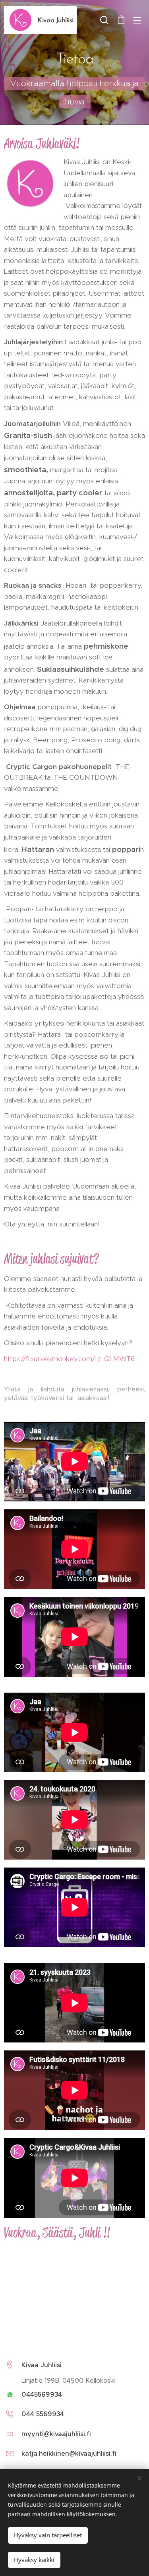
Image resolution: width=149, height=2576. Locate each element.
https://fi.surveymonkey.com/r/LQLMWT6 (69, 1359)
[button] (104, 20)
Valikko (137, 20)
